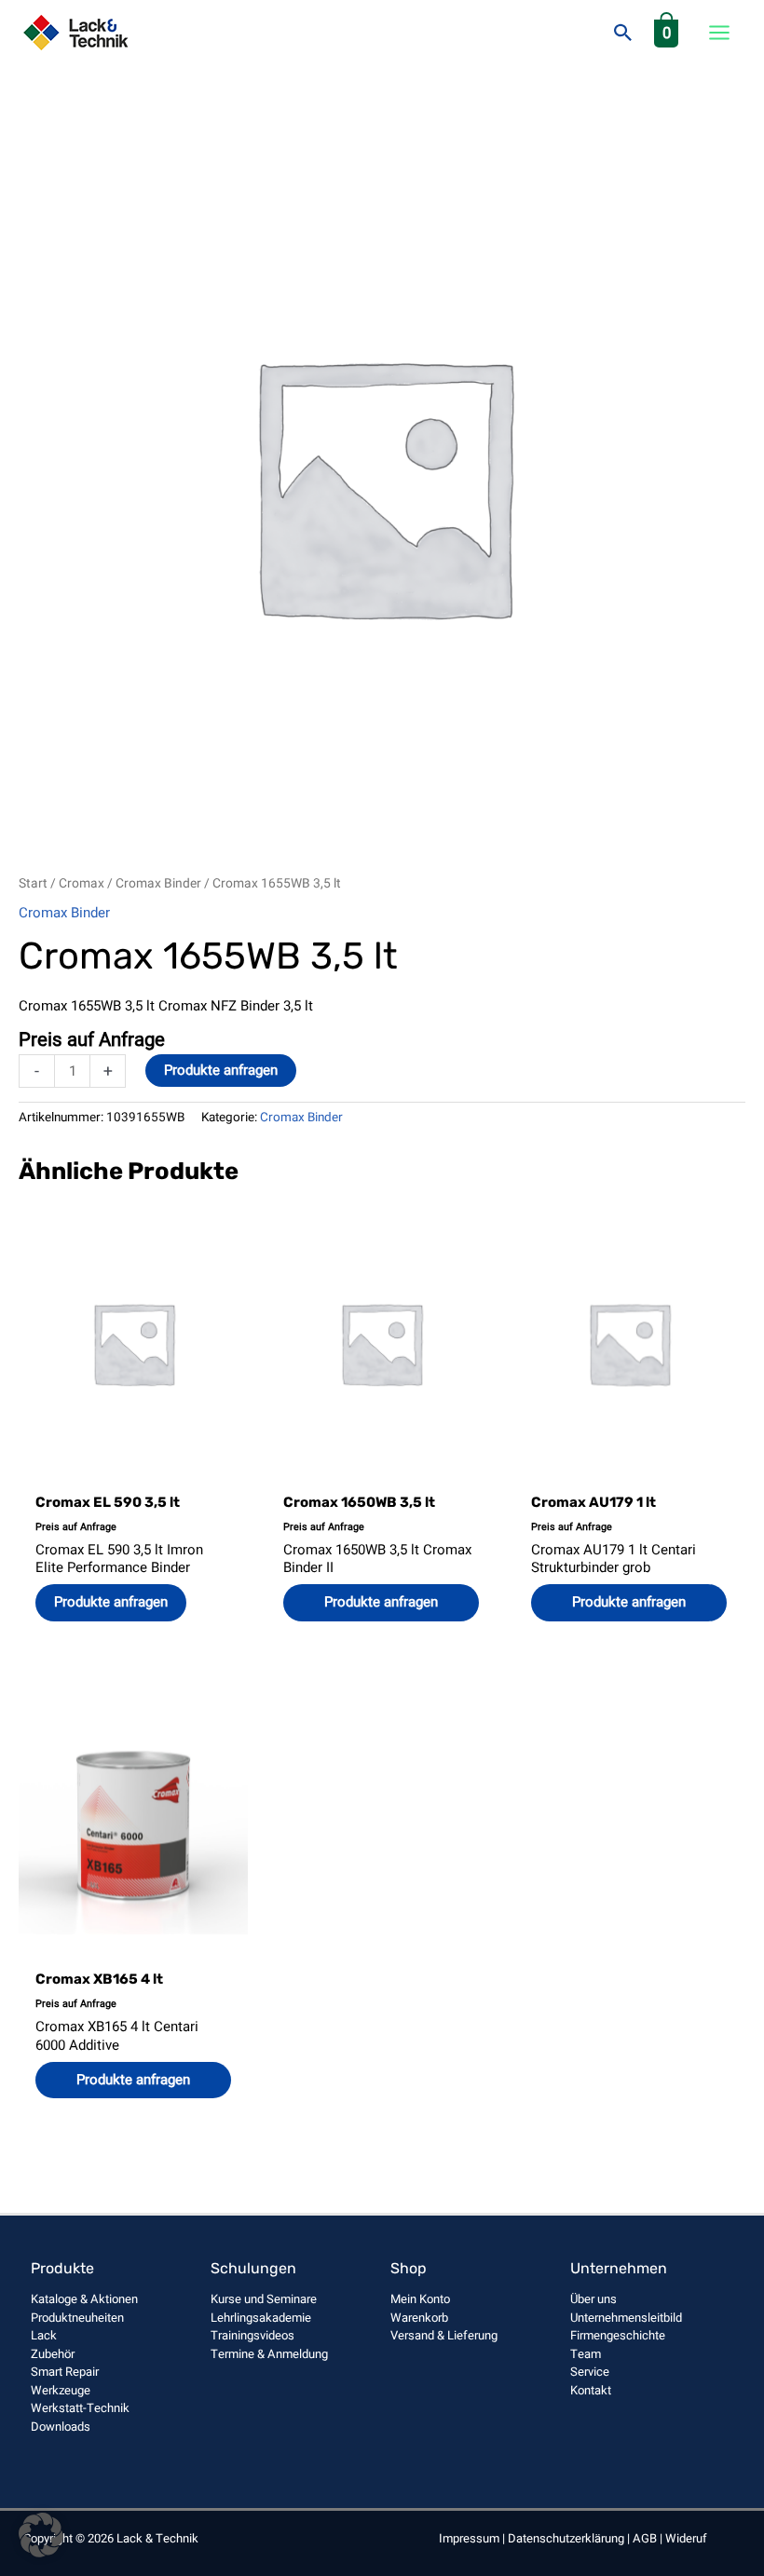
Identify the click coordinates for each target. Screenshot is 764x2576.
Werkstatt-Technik (80, 2408)
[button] (623, 33)
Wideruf (686, 2538)
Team (586, 2354)
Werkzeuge (61, 2390)
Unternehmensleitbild (626, 2318)
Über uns (593, 2299)
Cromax (82, 884)
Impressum (469, 2538)
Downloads (61, 2427)
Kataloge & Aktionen (84, 2299)
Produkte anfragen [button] (381, 1602)
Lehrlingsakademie (261, 2318)
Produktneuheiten (77, 2318)
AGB (645, 2538)
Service (590, 2372)
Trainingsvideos (252, 2335)
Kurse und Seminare (264, 2299)
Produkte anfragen (221, 1070)
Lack (44, 2335)
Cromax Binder (158, 884)
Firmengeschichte (618, 2335)
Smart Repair (65, 2372)
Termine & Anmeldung (269, 2354)
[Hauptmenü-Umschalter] (719, 33)
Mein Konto (420, 2299)
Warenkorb (419, 2318)
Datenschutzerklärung (566, 2538)
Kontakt (591, 2390)
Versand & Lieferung (444, 2335)
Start (33, 884)
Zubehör (53, 2354)
